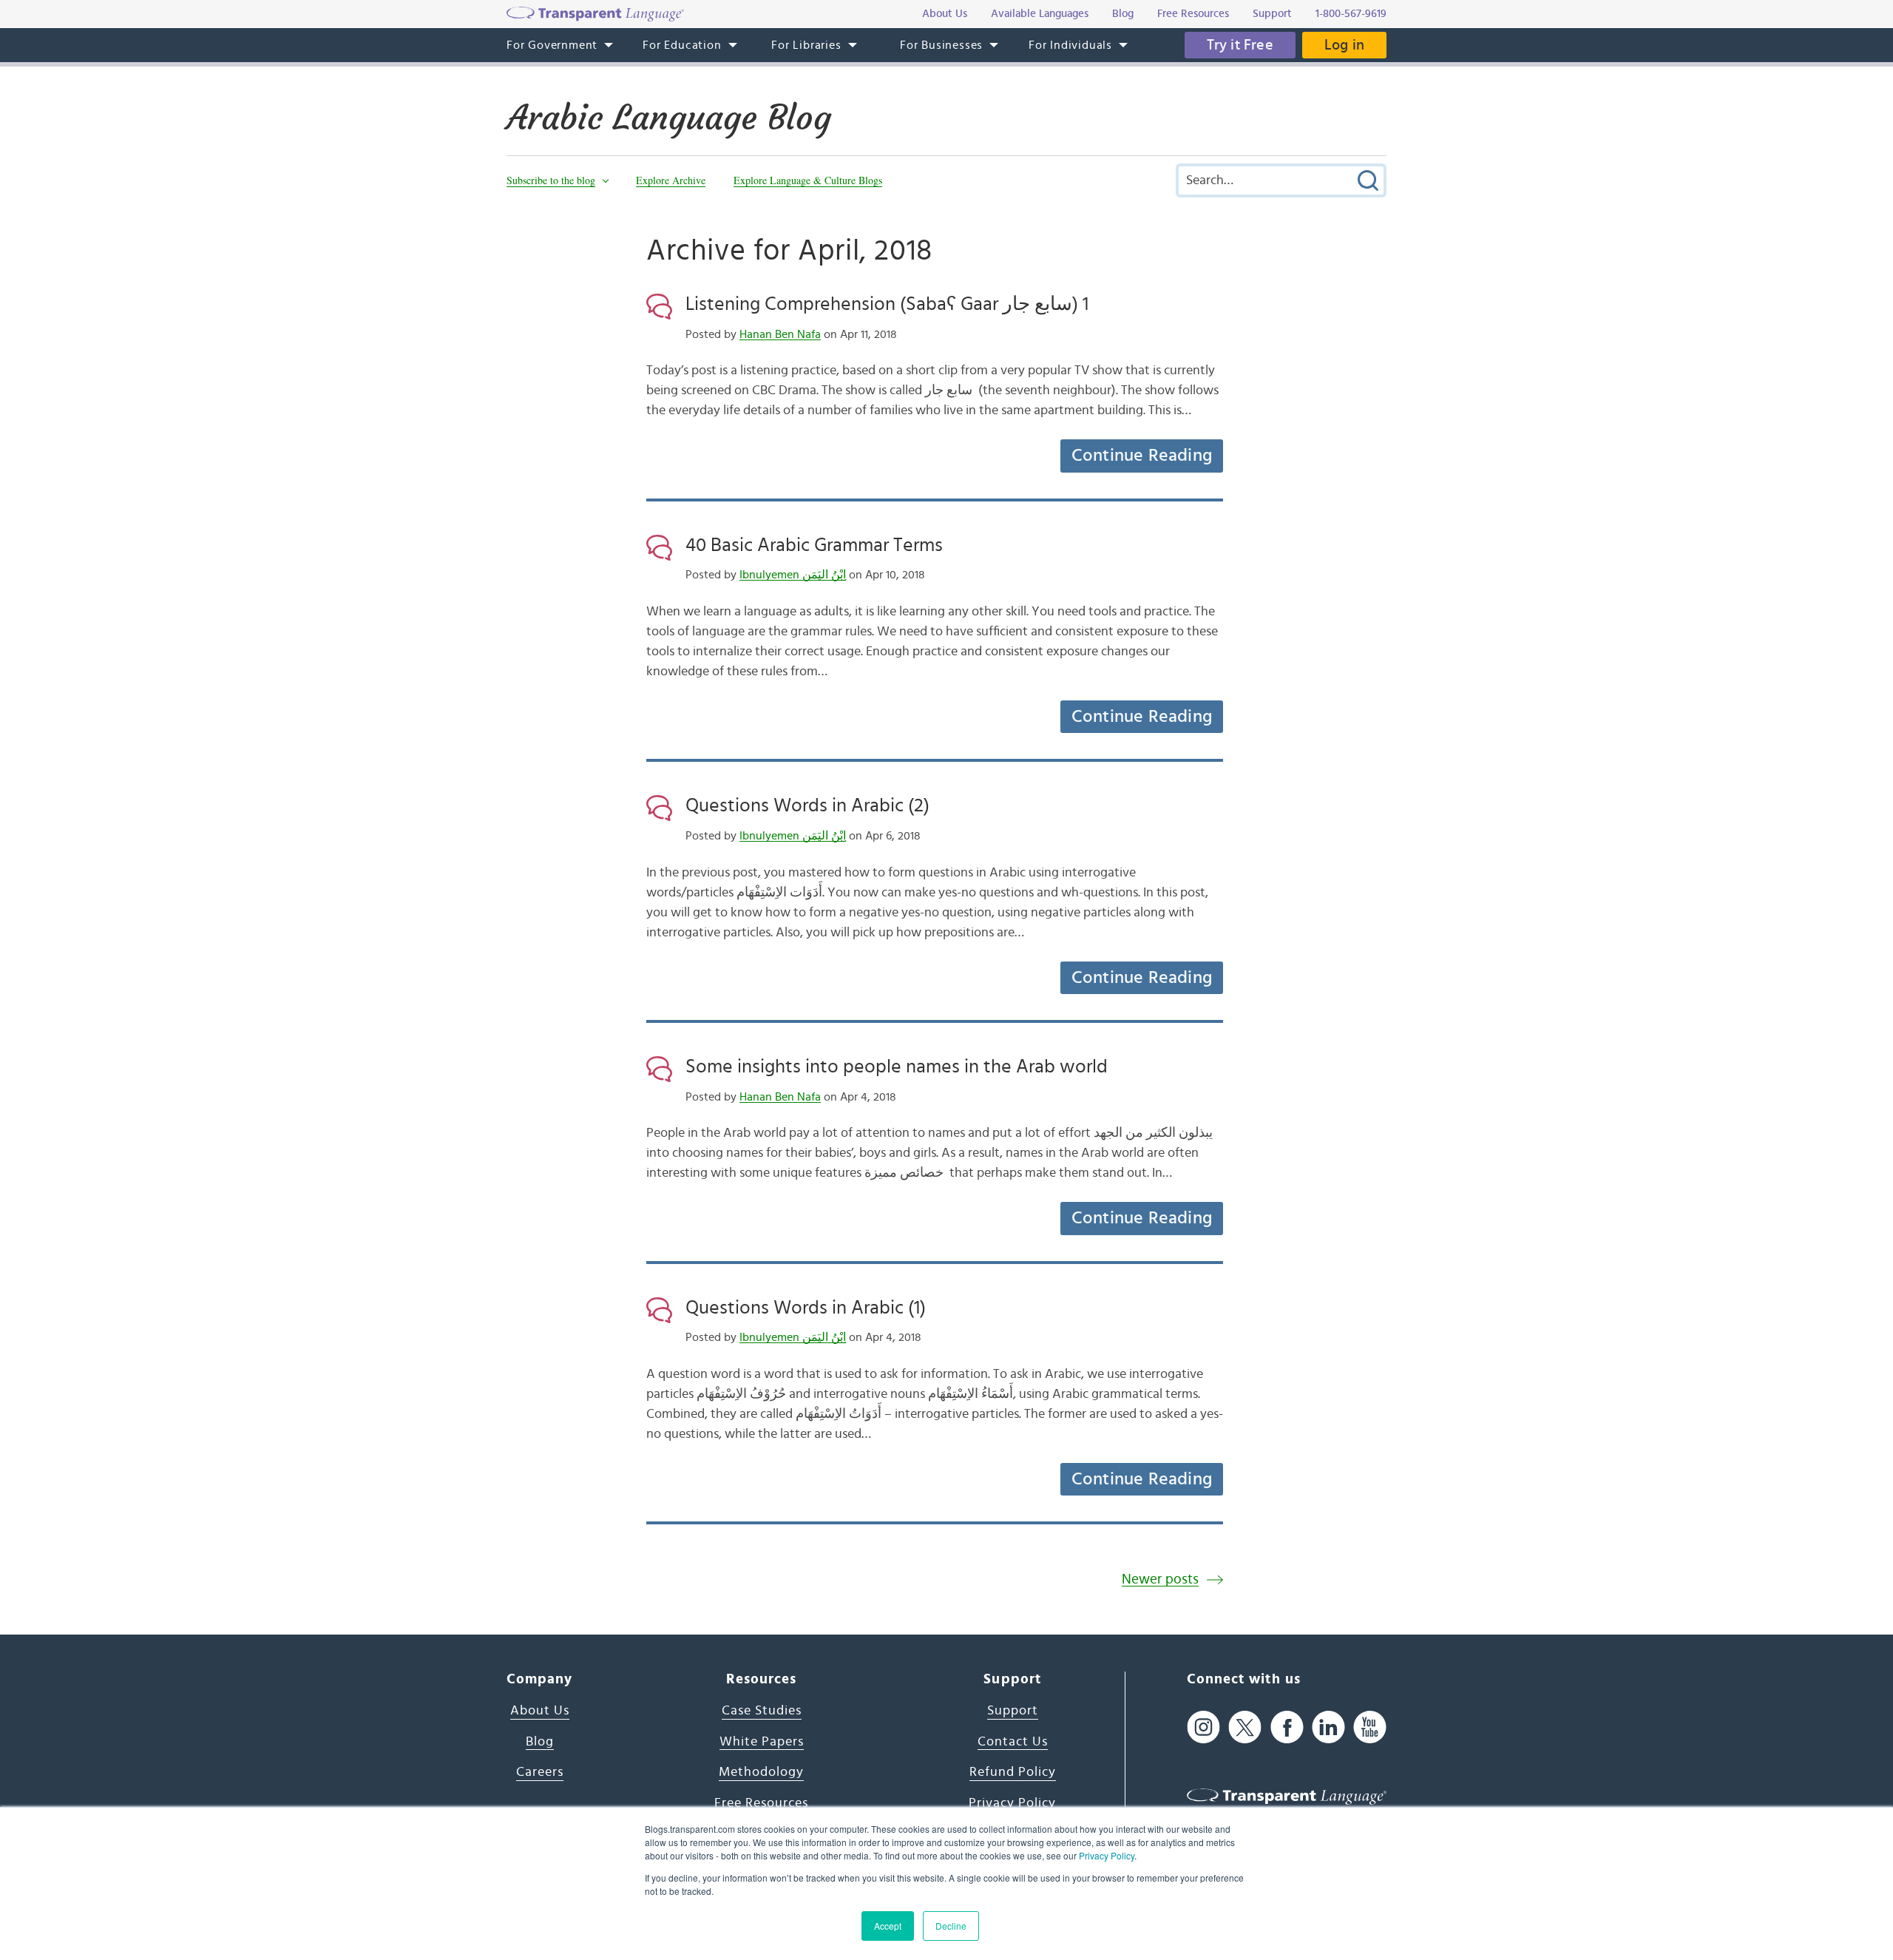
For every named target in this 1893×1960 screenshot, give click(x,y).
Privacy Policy (1107, 1855)
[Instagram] (1203, 1727)
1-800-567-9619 (1351, 14)
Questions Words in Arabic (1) (806, 1308)
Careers (540, 1772)
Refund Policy (1013, 1772)
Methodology (761, 1772)
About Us (540, 1711)
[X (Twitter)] (1245, 1727)
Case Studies (762, 1711)
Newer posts (1160, 1579)
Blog (540, 1742)
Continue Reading (1142, 456)
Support (1013, 1711)
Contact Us (1013, 1742)
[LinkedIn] (1328, 1727)
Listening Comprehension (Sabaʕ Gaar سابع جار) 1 (887, 304)
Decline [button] (951, 1926)
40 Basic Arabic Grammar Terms (814, 545)
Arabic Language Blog (669, 118)
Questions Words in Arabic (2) (807, 805)
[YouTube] (1370, 1727)
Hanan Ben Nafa (780, 334)
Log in (1344, 45)
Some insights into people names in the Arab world (897, 1067)
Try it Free (1240, 45)
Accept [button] (888, 1926)
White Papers (762, 1742)
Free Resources (761, 1803)
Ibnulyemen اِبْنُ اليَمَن (793, 575)
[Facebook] (1287, 1727)
